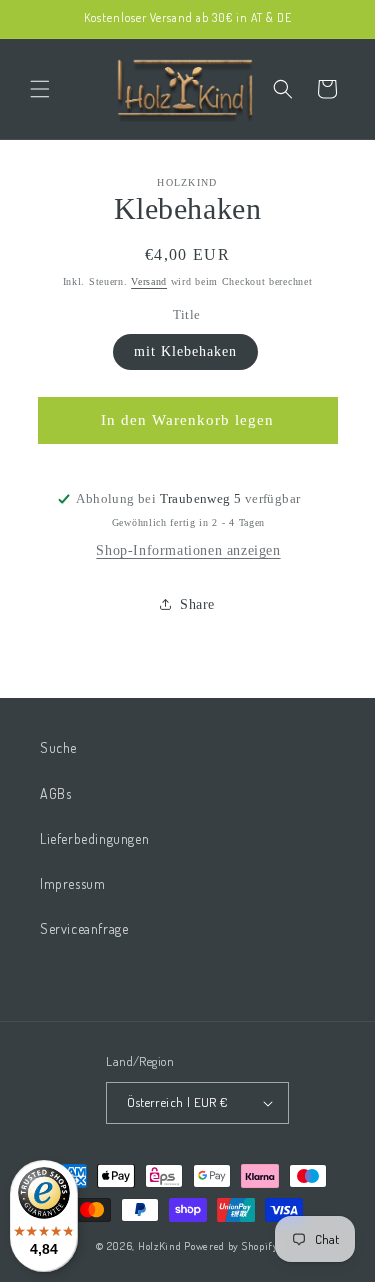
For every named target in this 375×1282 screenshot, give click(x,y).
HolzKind (160, 1246)
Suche (58, 747)
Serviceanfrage (84, 928)
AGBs (55, 793)
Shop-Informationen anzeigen (188, 550)
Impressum (72, 883)
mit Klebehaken (185, 351)
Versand (149, 281)
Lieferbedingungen (94, 838)
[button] (40, 89)
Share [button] (197, 604)
